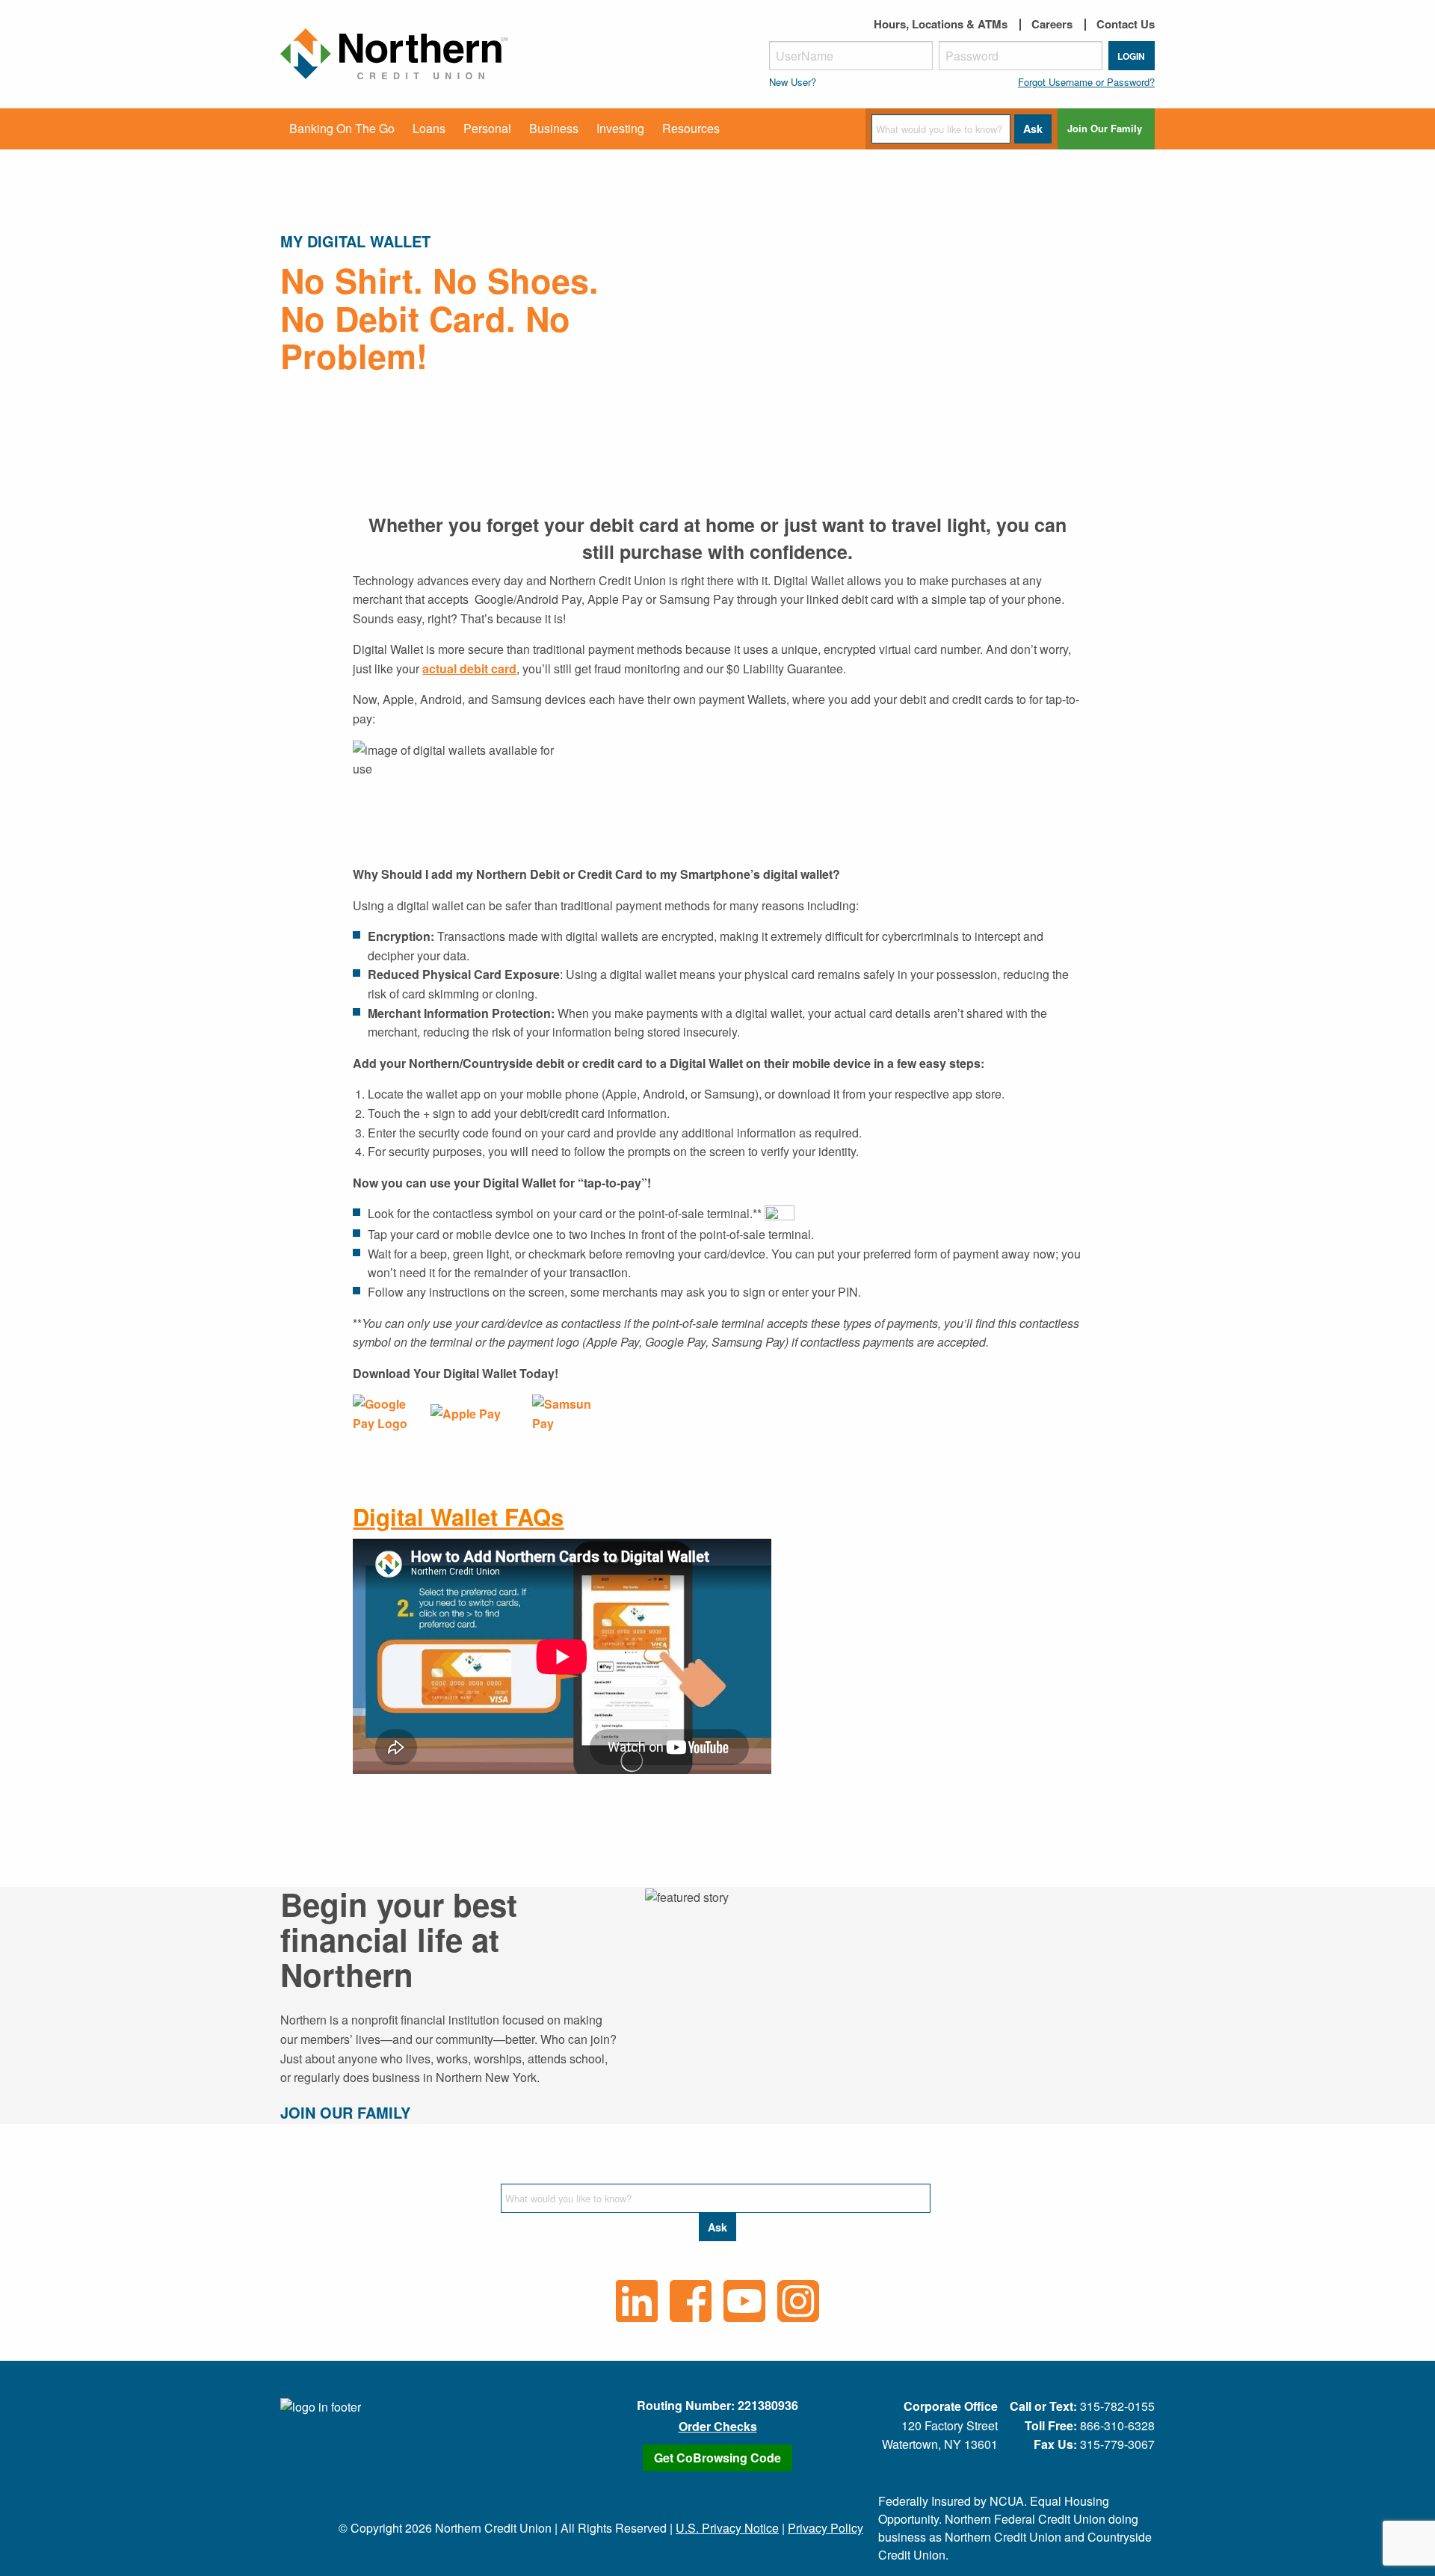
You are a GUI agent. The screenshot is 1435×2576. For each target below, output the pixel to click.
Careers (1052, 24)
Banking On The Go (342, 128)
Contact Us (1126, 24)
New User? (793, 82)
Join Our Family (345, 2112)
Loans (429, 128)
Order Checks (718, 2426)
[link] (394, 54)
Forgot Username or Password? (1086, 82)
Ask (1033, 129)
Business (554, 128)
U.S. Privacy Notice (727, 2528)
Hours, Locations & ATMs (941, 24)
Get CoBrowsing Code (717, 2458)
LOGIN (1131, 56)
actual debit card (469, 668)
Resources (691, 128)
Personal (487, 128)
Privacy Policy (825, 2528)
